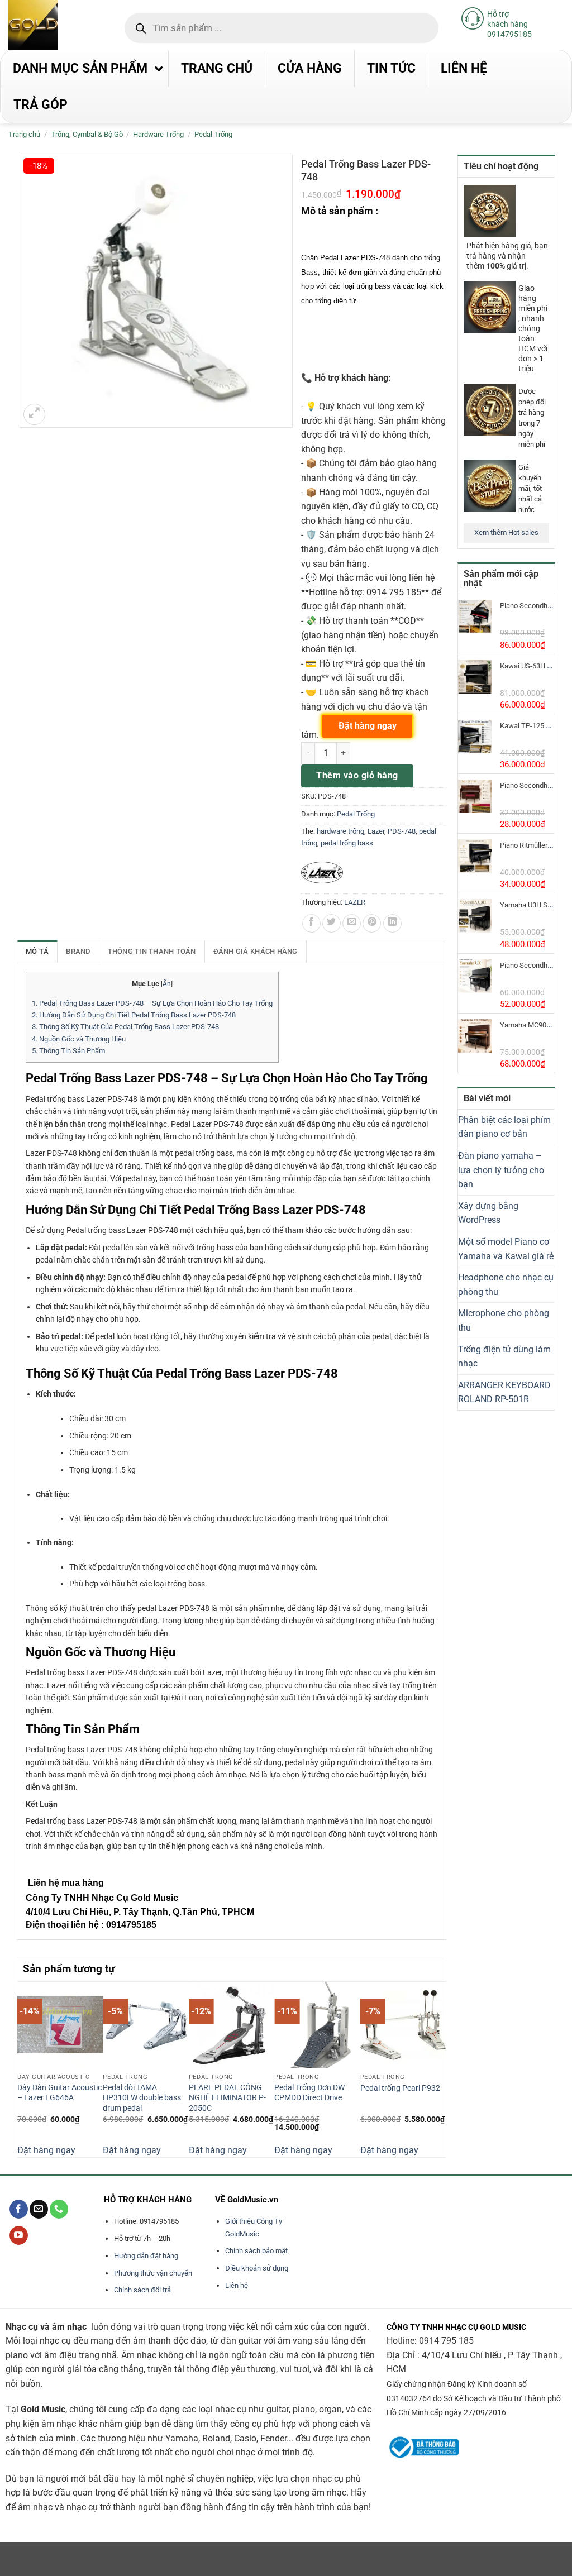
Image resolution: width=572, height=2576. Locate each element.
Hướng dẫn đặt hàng (146, 2256)
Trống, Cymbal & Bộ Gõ (87, 134)
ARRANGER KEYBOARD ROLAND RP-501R (504, 1392)
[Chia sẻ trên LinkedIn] (392, 923)
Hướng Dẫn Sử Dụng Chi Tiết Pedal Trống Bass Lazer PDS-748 (134, 1015)
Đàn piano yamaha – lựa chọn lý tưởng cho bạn (501, 1170)
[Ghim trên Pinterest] (372, 923)
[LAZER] (322, 873)
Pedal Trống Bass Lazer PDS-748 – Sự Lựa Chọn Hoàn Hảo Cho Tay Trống (152, 1003)
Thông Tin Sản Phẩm (68, 1051)
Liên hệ (237, 2285)
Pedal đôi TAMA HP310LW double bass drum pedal (142, 2098)
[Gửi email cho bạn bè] (352, 923)
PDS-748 (402, 831)
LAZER (355, 902)
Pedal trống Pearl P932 (400, 2088)
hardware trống (340, 831)
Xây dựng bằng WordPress (488, 1213)
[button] (34, 415)
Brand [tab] (78, 951)
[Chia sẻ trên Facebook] (311, 923)
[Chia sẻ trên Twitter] (332, 923)
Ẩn (167, 984)
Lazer (376, 831)
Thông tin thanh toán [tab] (152, 951)
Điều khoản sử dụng (257, 2268)
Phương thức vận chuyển (153, 2273)
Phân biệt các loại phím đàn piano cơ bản (504, 1127)
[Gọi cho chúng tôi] (59, 2209)
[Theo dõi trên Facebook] (19, 2209)
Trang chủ (24, 134)
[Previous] (23, 2068)
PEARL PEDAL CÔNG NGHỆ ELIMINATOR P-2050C (227, 2098)
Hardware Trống (158, 134)
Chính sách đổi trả (142, 2290)
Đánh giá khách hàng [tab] (256, 951)
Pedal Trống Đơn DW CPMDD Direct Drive (309, 2093)
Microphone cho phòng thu (504, 1320)
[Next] (440, 2068)
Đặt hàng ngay (46, 2150)
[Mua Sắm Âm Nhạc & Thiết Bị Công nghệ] (55, 25)
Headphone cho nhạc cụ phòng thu (506, 1285)
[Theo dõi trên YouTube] (19, 2235)
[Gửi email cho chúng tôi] (39, 2209)
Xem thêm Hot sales (506, 532)
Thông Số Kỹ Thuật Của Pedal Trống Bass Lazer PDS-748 (125, 1027)
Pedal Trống (213, 134)
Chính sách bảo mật (256, 2251)
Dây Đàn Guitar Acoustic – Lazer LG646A (59, 2093)
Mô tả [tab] (37, 951)
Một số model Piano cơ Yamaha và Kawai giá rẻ (506, 1249)
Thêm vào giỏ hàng (357, 775)
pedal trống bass (347, 843)
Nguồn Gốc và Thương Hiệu (79, 1039)
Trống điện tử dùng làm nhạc (504, 1357)
